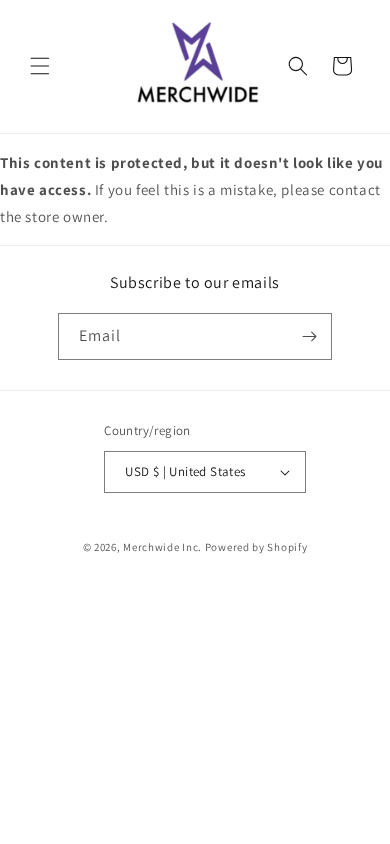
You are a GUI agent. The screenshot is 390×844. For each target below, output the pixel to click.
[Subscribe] (309, 336)
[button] (40, 66)
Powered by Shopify (256, 547)
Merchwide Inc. (162, 547)
